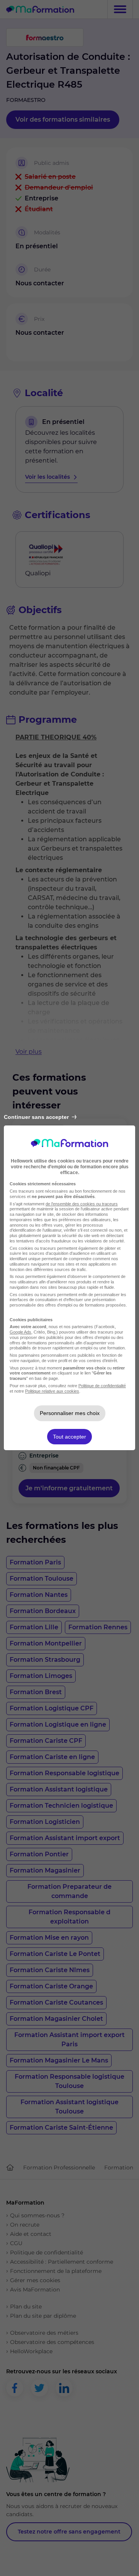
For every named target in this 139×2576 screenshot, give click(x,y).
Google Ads (20, 1332)
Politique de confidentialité (102, 1386)
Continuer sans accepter (36, 1117)
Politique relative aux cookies (52, 1391)
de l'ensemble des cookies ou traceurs (82, 1204)
